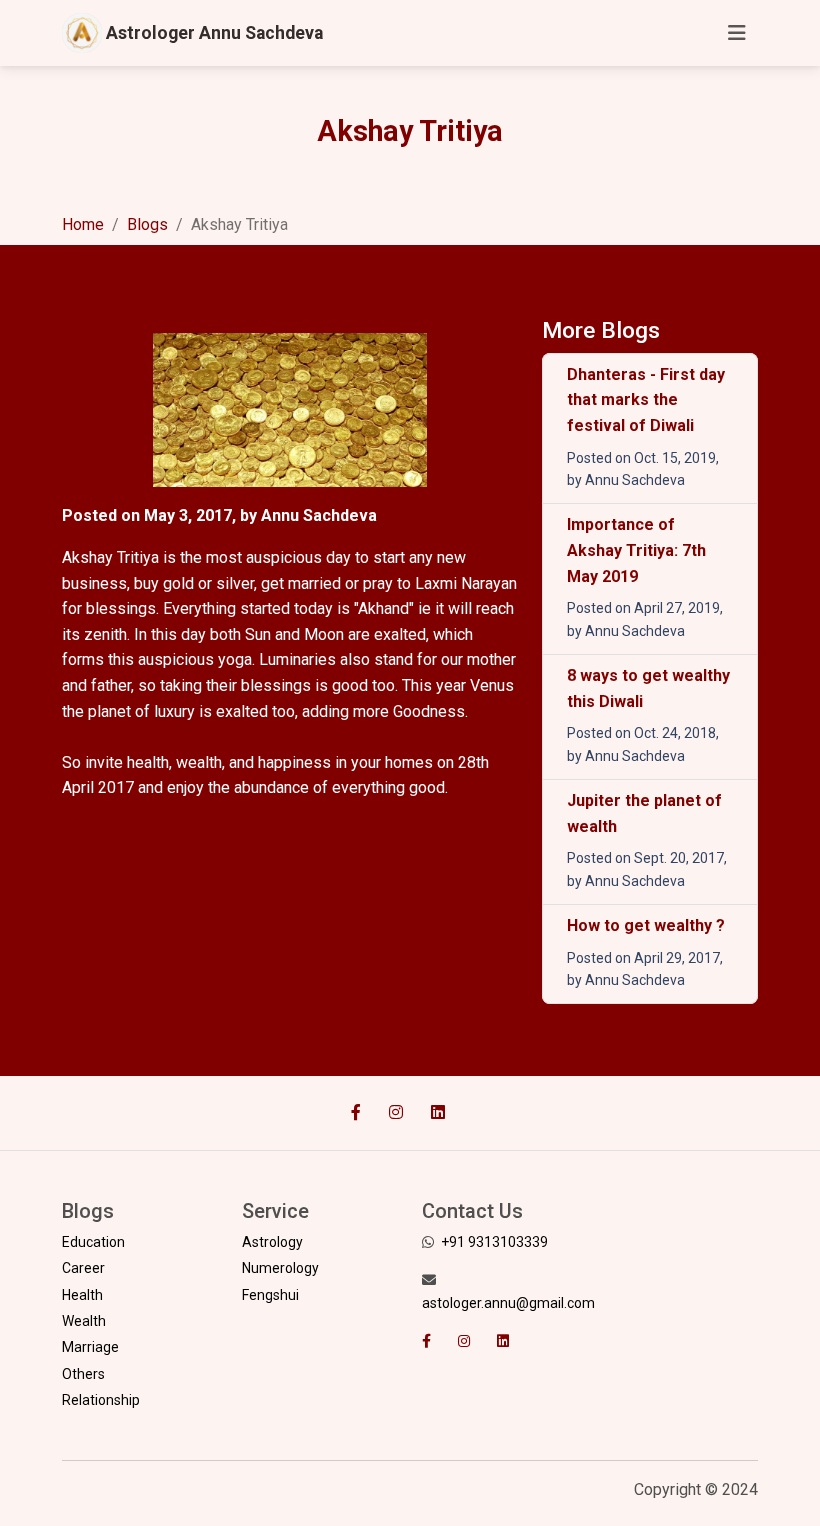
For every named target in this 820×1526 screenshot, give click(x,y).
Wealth (84, 1321)
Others (83, 1374)
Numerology (280, 1268)
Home (83, 224)
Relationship (101, 1400)
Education (93, 1242)
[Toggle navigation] (737, 33)
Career (83, 1268)
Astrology (272, 1242)
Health (82, 1295)
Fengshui (270, 1295)
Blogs (147, 224)
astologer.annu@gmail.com (508, 1303)
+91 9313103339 (494, 1242)
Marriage (90, 1347)
